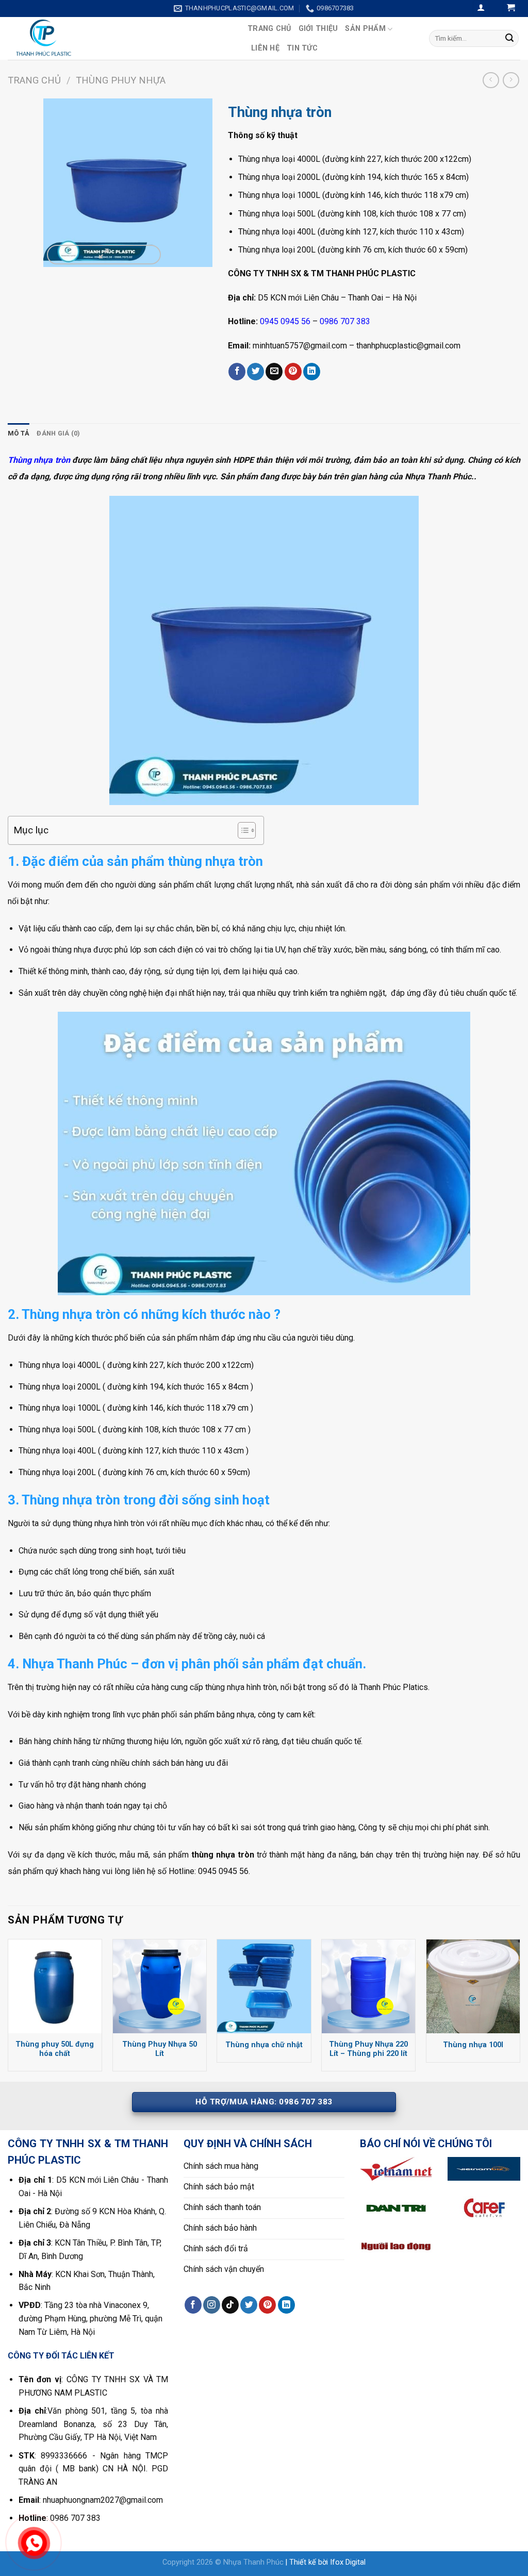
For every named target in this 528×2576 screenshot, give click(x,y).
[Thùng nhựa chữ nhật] (264, 1986)
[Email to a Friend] (274, 372)
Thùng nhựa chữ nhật (264, 2045)
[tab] (19, 433)
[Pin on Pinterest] (293, 372)
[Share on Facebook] (237, 372)
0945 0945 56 (285, 321)
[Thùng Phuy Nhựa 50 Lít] (160, 1986)
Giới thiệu (318, 29)
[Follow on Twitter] (249, 2305)
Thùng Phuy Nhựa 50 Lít (160, 2049)
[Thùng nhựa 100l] (473, 1986)
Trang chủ (269, 29)
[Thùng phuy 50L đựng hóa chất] (55, 1986)
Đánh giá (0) (58, 433)
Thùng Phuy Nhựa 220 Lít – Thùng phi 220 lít (368, 2049)
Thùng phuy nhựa (121, 80)
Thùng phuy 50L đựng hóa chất (55, 2049)
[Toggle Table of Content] (242, 830)
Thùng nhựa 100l (473, 2045)
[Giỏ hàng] (511, 9)
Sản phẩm (365, 29)
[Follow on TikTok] (230, 2305)
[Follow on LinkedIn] (286, 2305)
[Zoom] (104, 255)
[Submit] (509, 38)
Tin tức (302, 48)
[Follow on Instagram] (212, 2305)
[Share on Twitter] (255, 372)
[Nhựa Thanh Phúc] (120, 38)
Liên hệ (265, 48)
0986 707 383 (345, 321)
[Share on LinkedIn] (312, 372)
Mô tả (19, 433)
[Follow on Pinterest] (267, 2305)
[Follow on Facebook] (193, 2305)
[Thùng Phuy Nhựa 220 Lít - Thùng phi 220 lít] (368, 1986)
